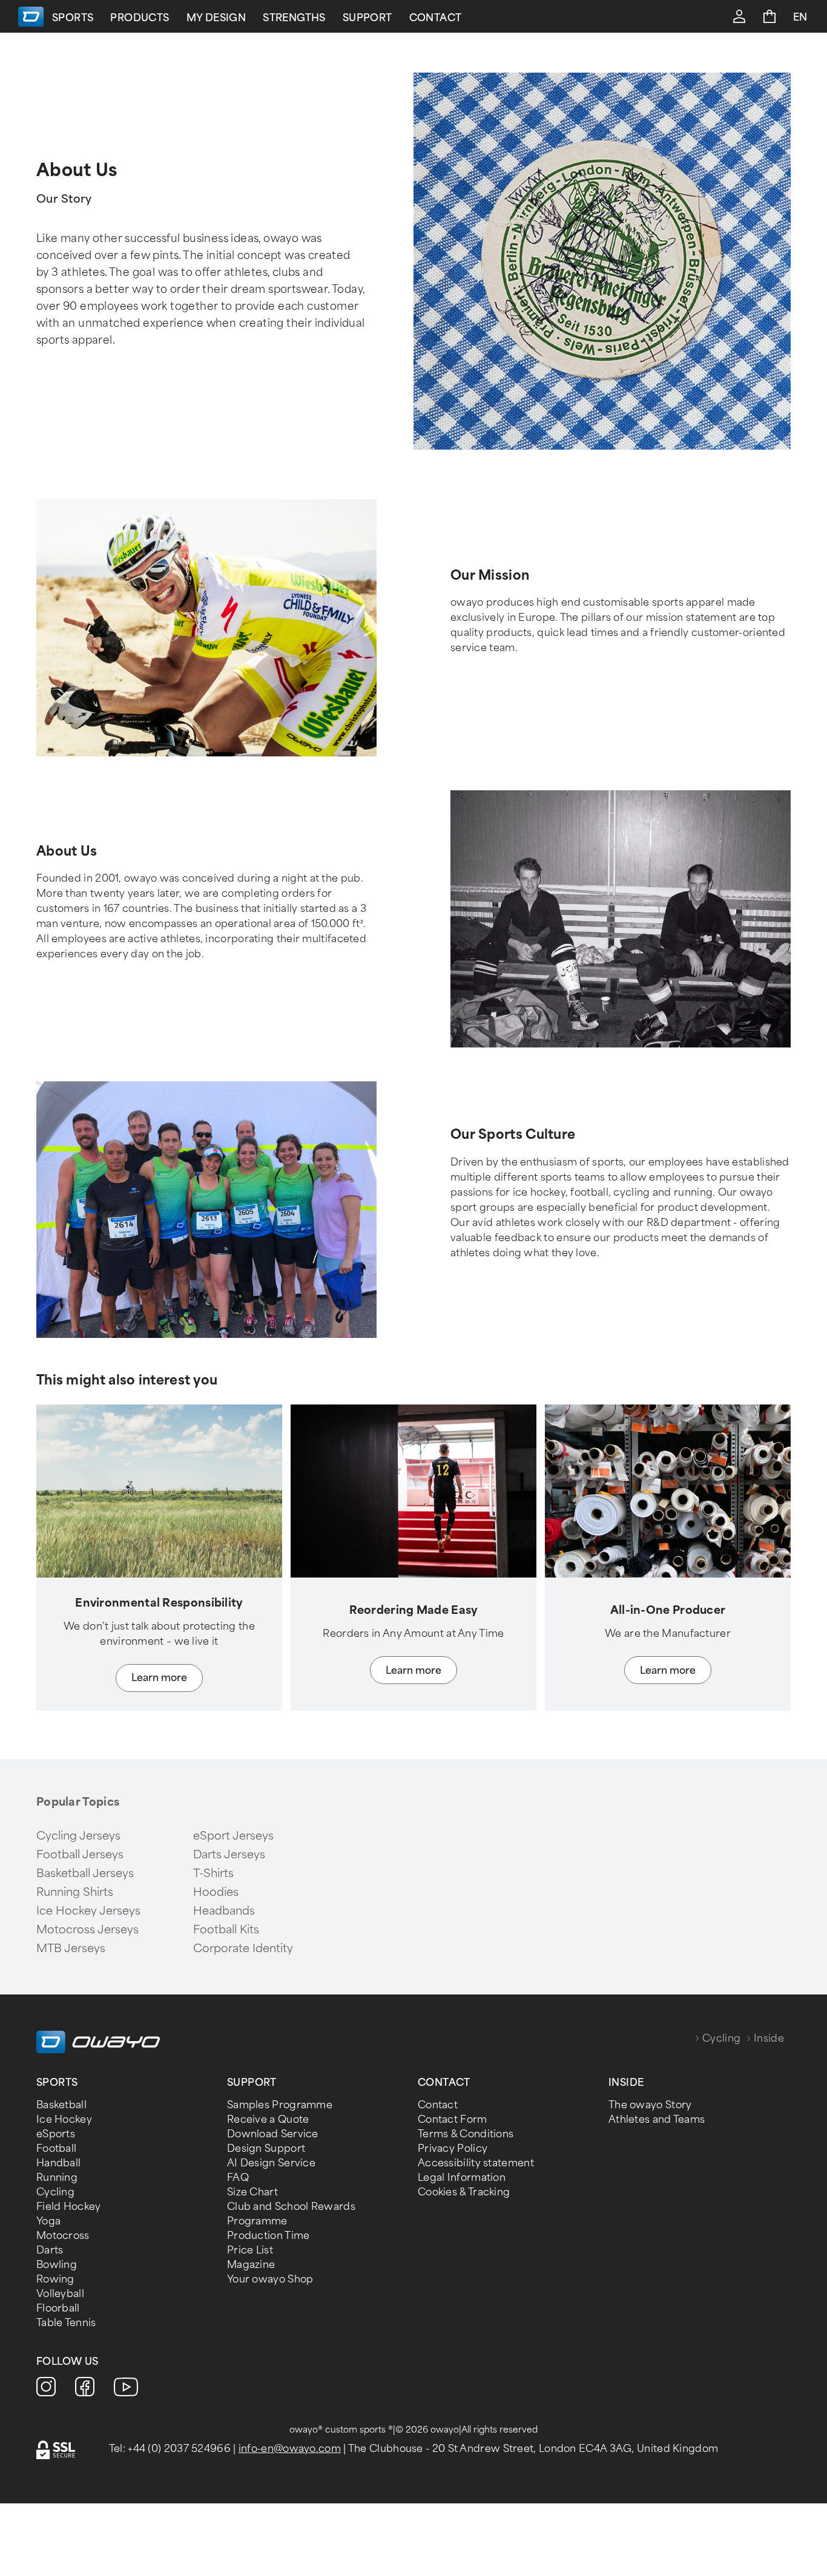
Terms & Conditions (466, 2134)
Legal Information (462, 2178)
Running (57, 2178)
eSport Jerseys (233, 1836)
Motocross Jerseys (87, 1930)
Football (56, 2148)
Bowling (57, 2265)
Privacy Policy (453, 2148)
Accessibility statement (476, 2163)
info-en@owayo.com (290, 2449)
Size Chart (252, 2192)
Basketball (61, 2105)
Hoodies (216, 1892)
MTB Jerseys (71, 1948)
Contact (436, 18)
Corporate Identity (243, 1948)
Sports (73, 18)
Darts (50, 2250)
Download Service (273, 2134)
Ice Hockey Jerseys (88, 1911)
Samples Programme (280, 2105)
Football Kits (226, 1930)
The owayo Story (650, 2105)
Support (367, 18)
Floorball (58, 2308)
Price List (250, 2250)
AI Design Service (271, 2163)
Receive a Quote (268, 2119)
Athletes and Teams (657, 2119)
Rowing (55, 2279)
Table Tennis (66, 2323)
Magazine (251, 2265)
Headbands (224, 1911)
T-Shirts (213, 1873)
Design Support (266, 2148)
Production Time (269, 2236)
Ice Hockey (64, 2119)
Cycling (721, 2038)
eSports (56, 2134)
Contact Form (453, 2119)
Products (140, 18)
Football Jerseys (80, 1855)
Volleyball (60, 2294)
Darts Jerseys (229, 1855)
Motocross (63, 2236)
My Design (216, 18)
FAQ (238, 2178)
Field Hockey (69, 2207)
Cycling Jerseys (78, 1836)
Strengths (294, 18)
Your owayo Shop (270, 2279)
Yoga (48, 2221)
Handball (58, 2163)
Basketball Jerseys (85, 1873)
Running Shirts (75, 1892)
